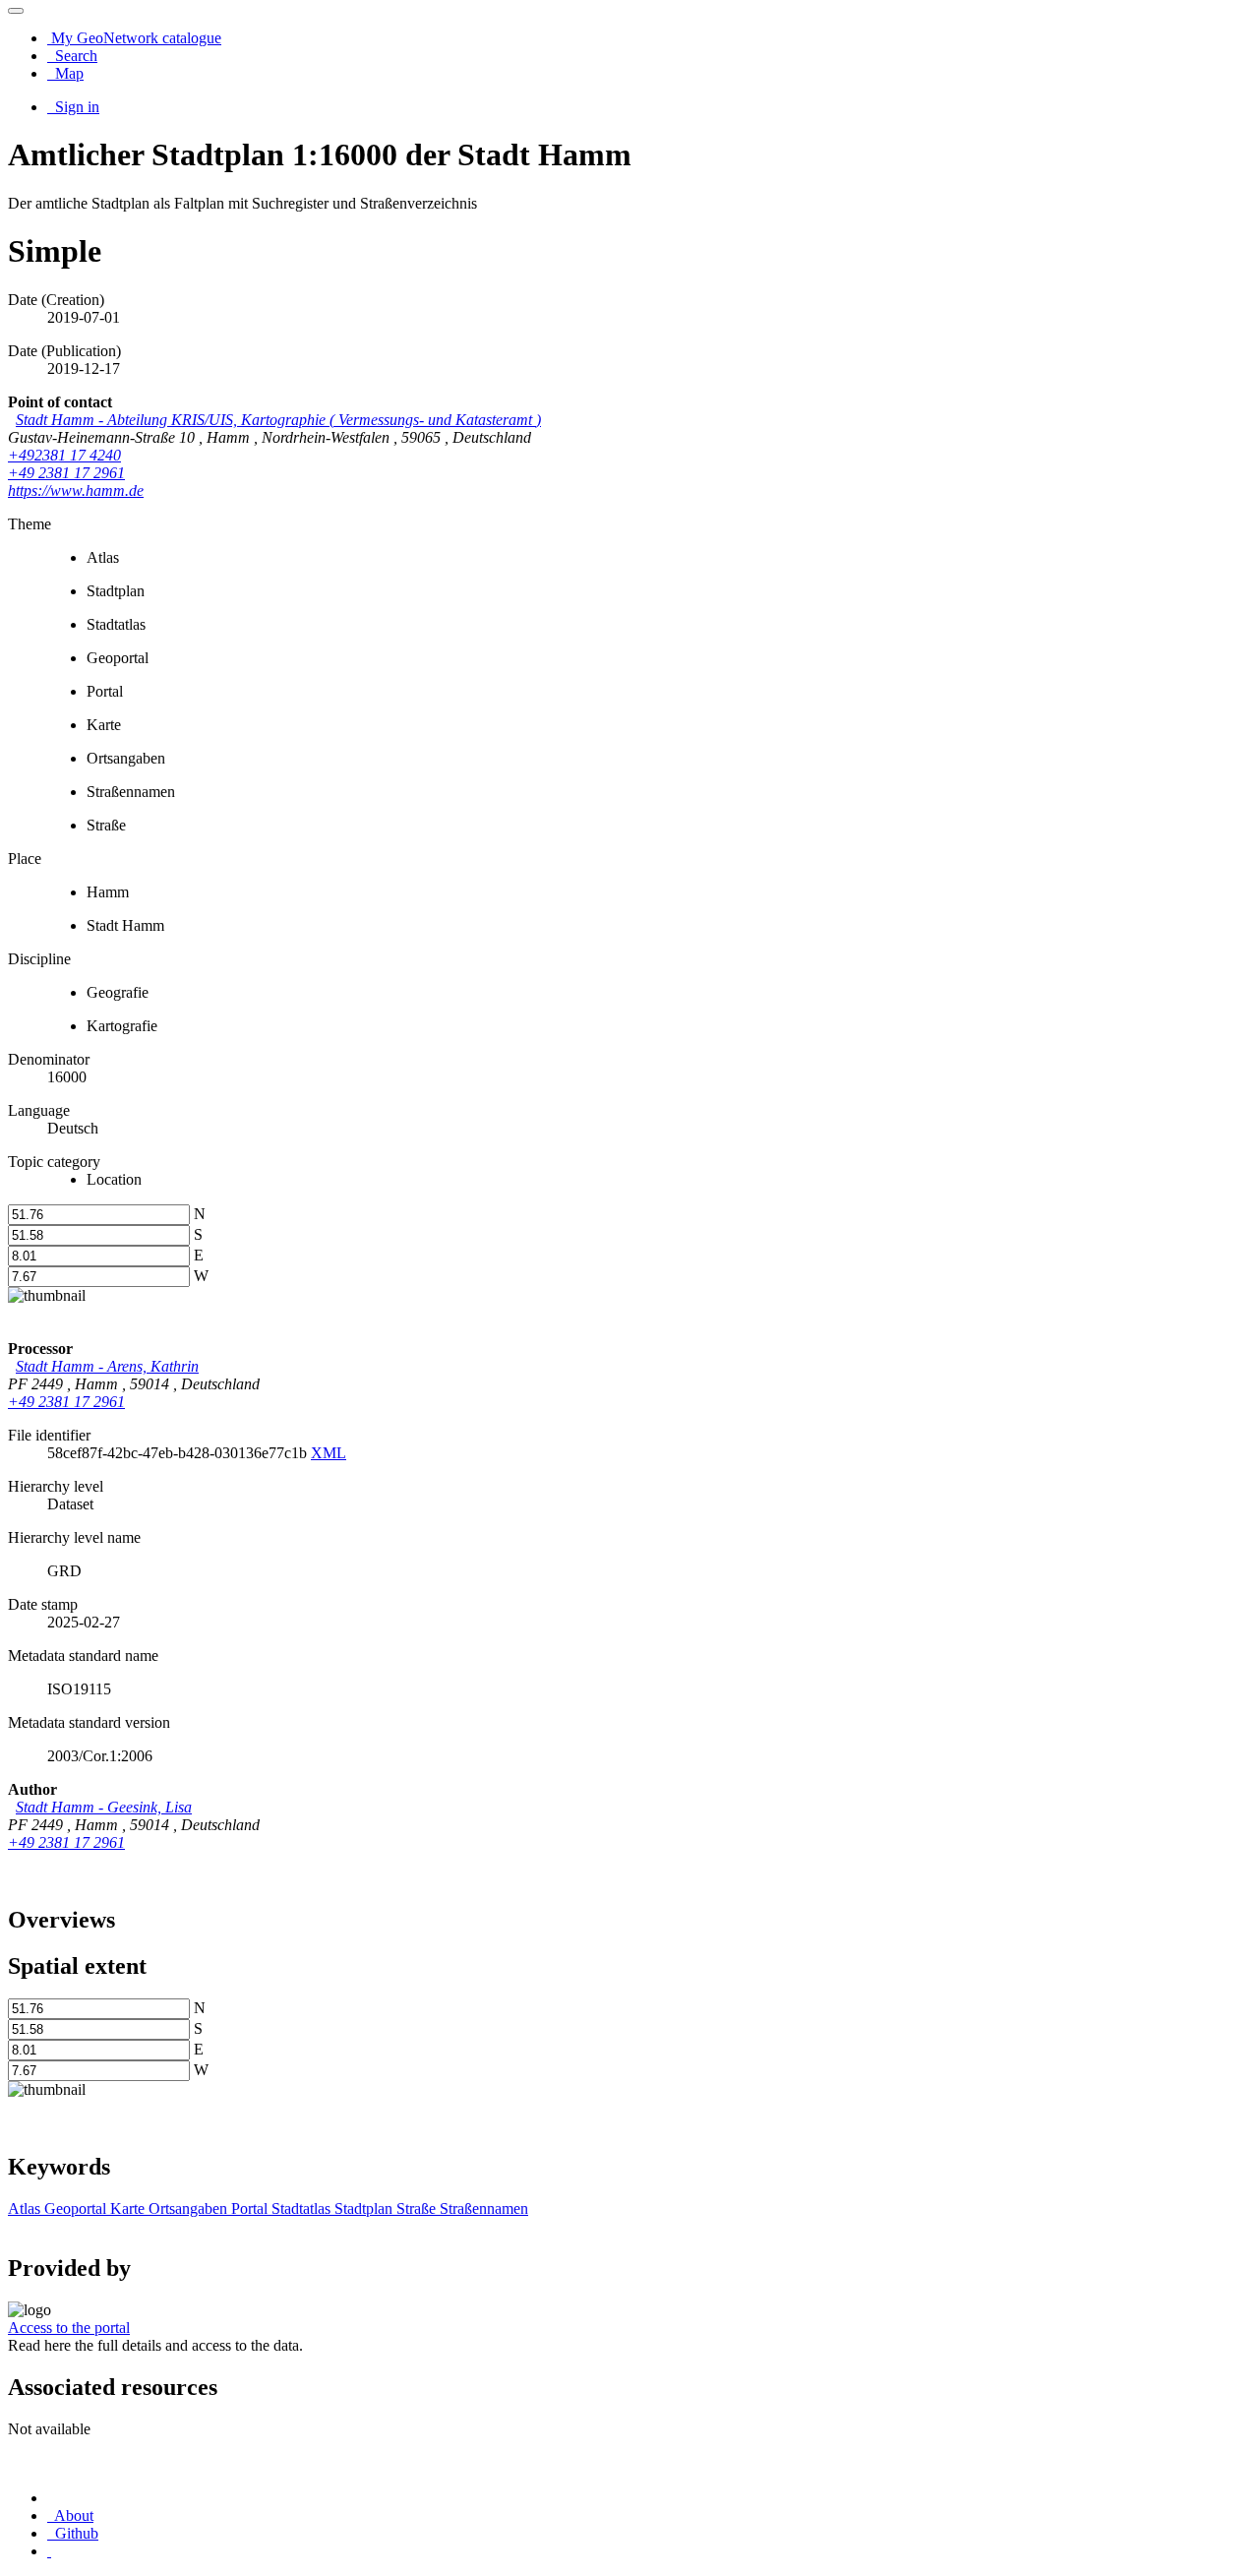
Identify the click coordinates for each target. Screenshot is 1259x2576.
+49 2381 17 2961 (66, 473)
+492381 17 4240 (64, 455)
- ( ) (278, 420)
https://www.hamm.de (76, 491)
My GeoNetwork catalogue (134, 38)
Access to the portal (69, 2328)
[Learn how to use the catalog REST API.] (49, 2551)
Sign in (75, 107)
